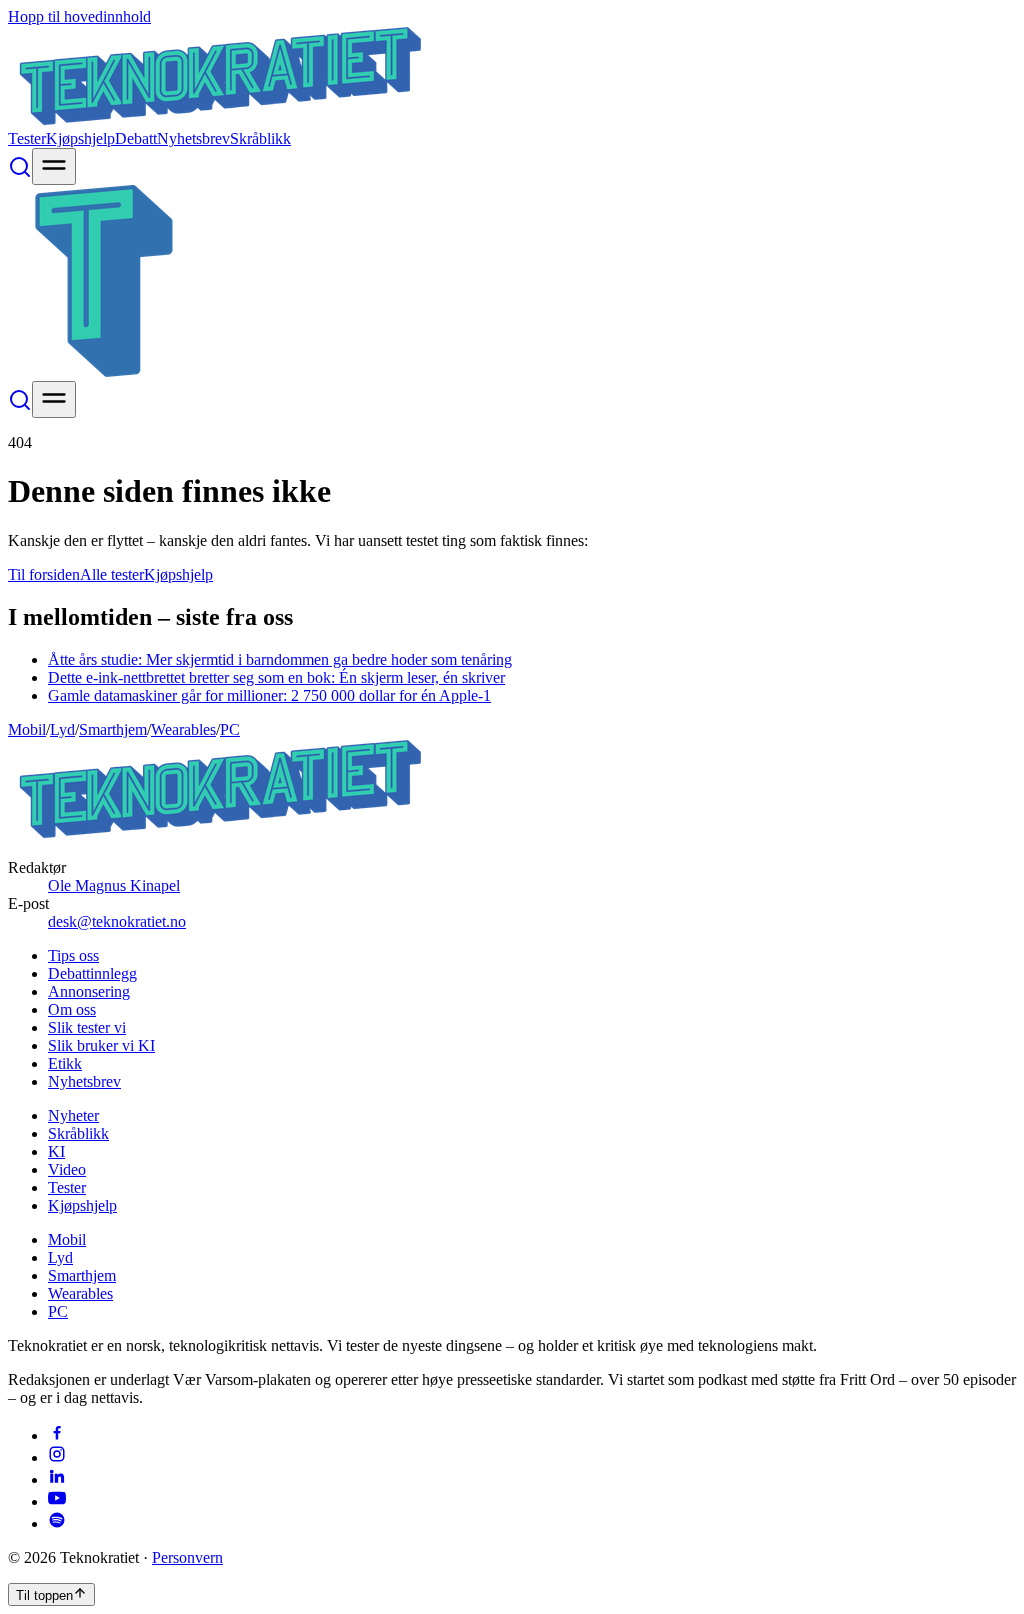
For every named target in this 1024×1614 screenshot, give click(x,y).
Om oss (72, 1009)
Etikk (65, 1063)
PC (230, 729)
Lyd (62, 729)
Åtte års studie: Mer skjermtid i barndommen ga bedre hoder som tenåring (280, 659)
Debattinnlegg (92, 973)
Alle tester (112, 574)
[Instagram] (57, 1457)
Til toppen (44, 1595)
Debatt (136, 138)
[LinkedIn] (57, 1479)
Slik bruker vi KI (101, 1045)
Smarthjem (113, 729)
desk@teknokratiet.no (117, 921)
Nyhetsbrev (193, 138)
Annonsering (89, 991)
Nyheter (73, 1115)
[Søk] (20, 173)
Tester (27, 138)
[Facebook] (57, 1435)
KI (56, 1151)
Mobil (27, 729)
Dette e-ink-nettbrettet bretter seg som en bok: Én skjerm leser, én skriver (276, 677)
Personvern (187, 1557)
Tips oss (73, 955)
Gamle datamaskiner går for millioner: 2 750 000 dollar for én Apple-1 (269, 695)
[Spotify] (57, 1523)
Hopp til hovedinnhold (79, 16)
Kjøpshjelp (80, 138)
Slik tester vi (87, 1027)
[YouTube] (57, 1501)
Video (67, 1169)
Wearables (183, 729)
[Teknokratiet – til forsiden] (220, 120)
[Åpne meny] (54, 166)
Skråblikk (260, 138)
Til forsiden (44, 574)
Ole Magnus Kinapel (114, 885)
